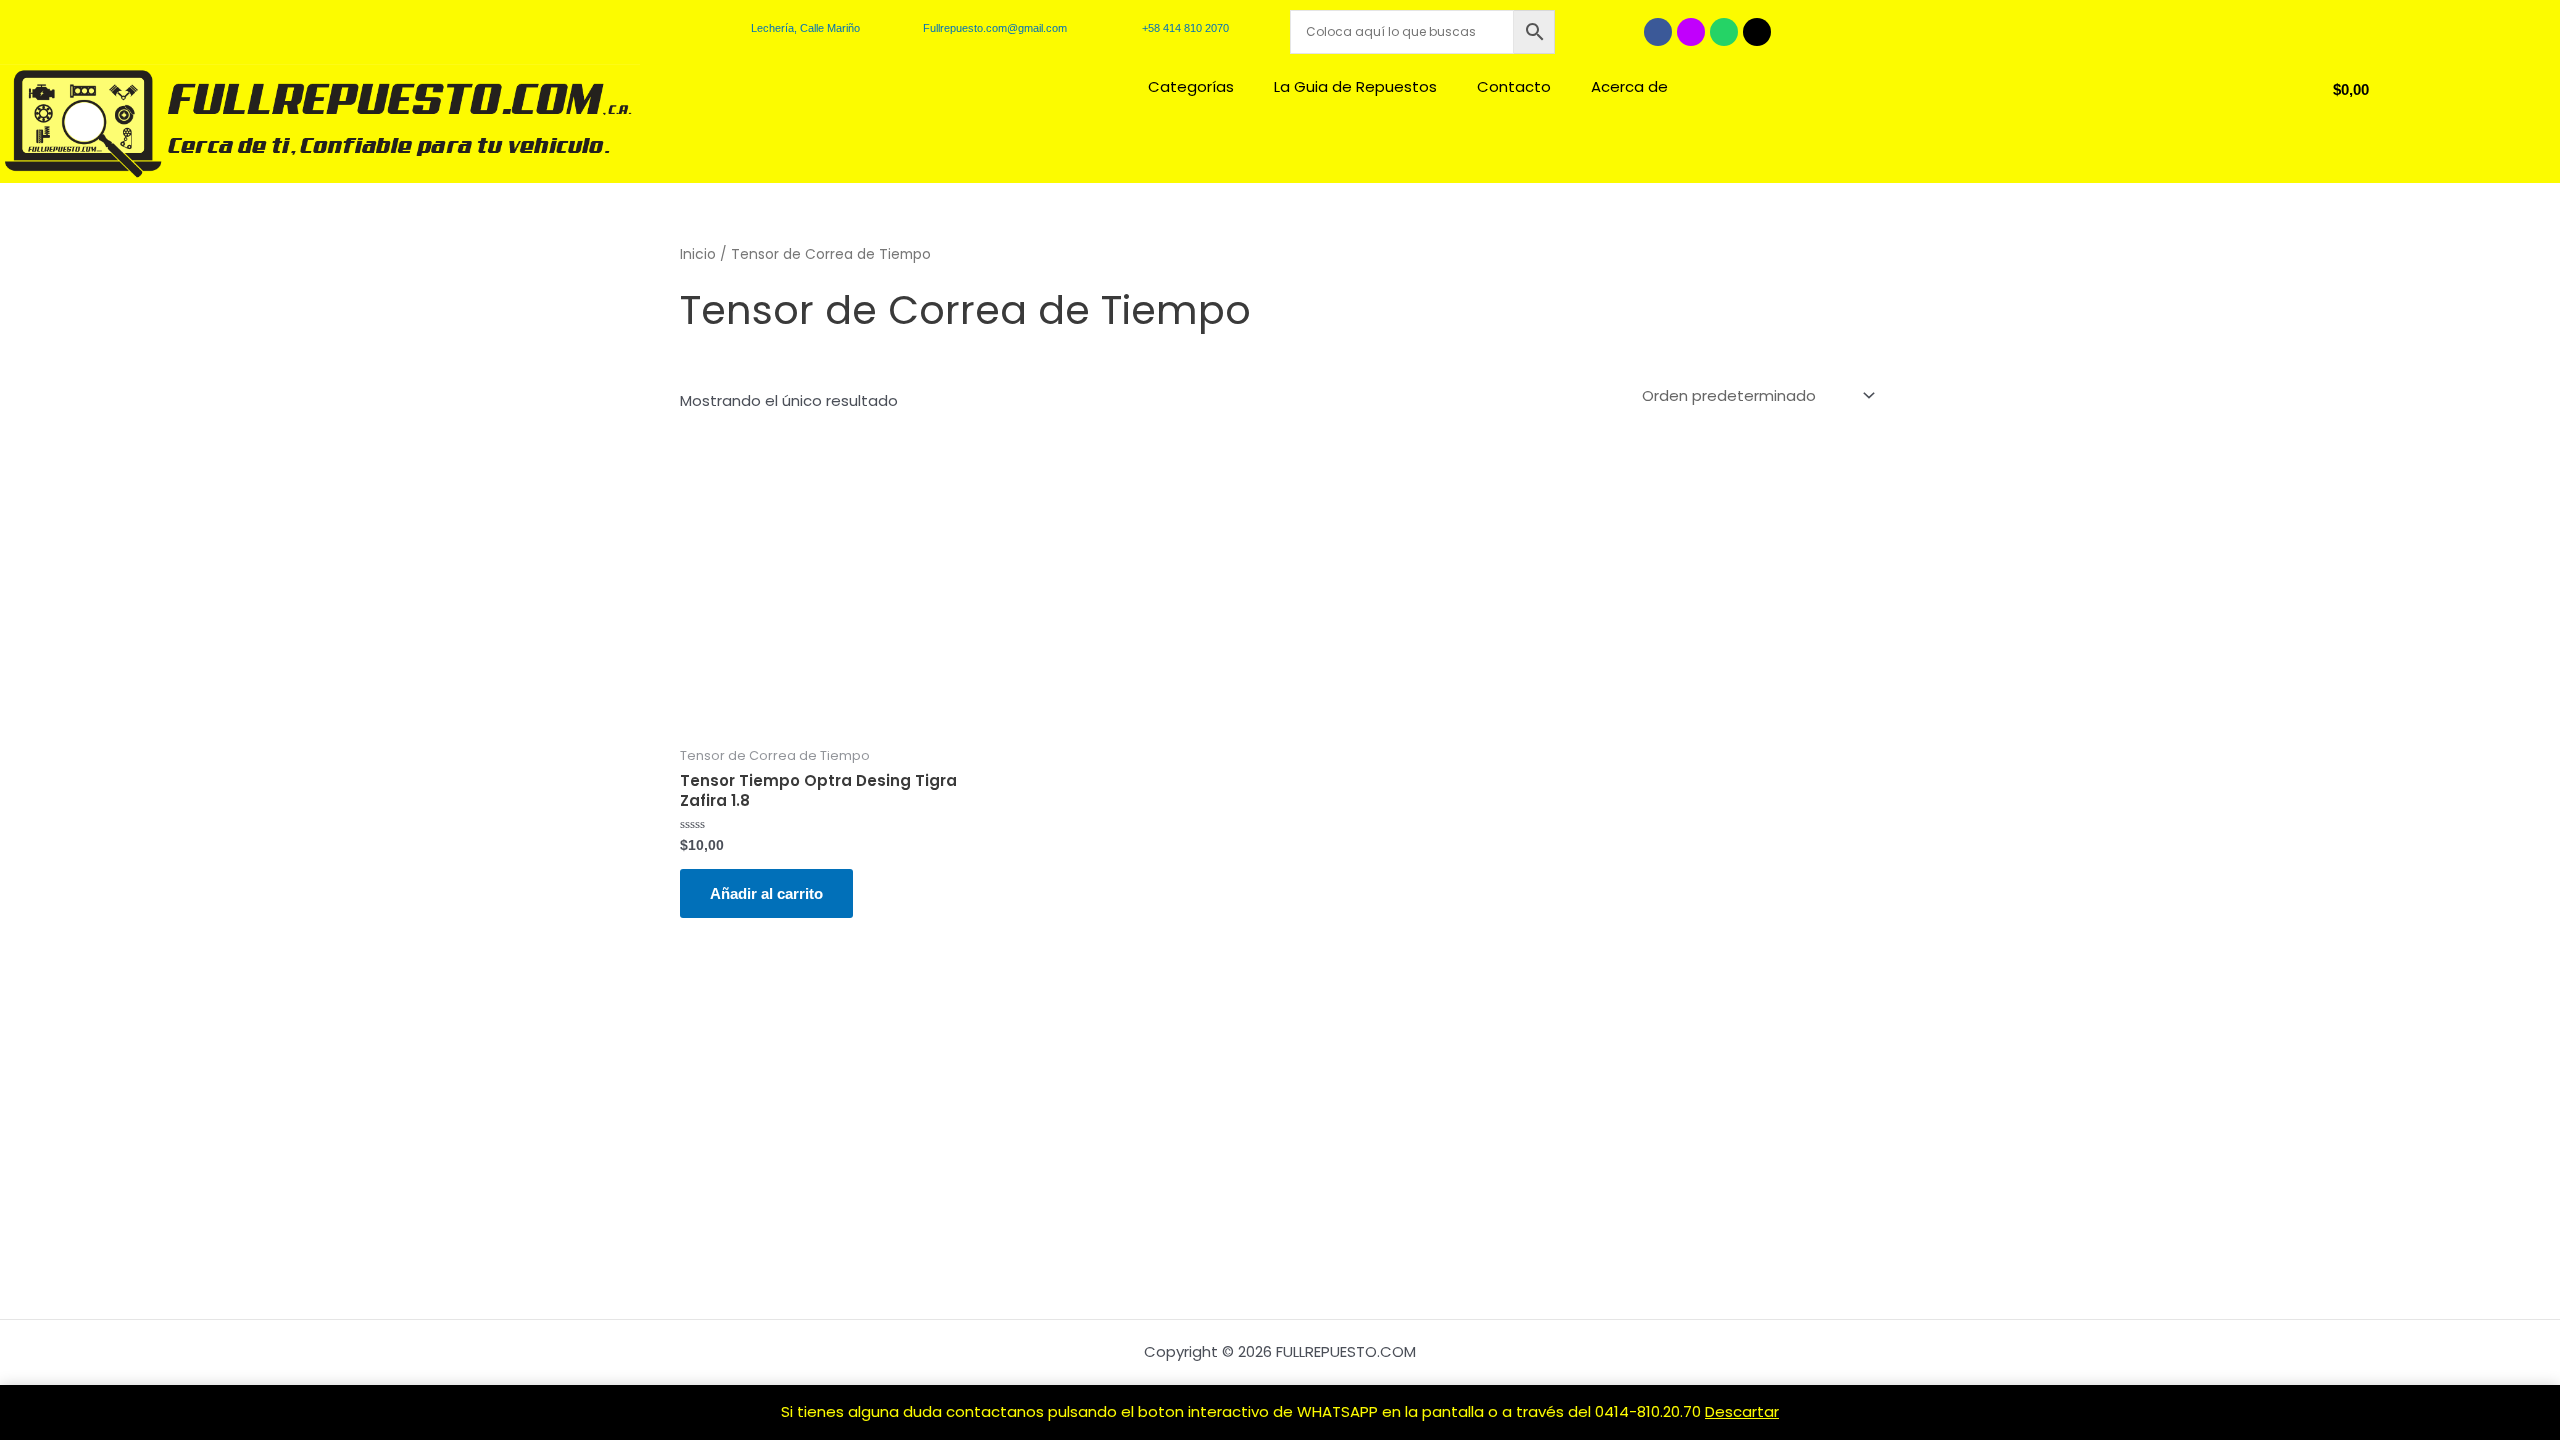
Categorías (1191, 86)
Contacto (1514, 86)
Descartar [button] (1742, 1411)
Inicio (698, 254)
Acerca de (1629, 86)
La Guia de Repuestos (1355, 86)
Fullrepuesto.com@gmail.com (995, 28)
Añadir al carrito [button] (766, 893)
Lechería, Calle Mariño (805, 28)
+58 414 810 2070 (1185, 28)
